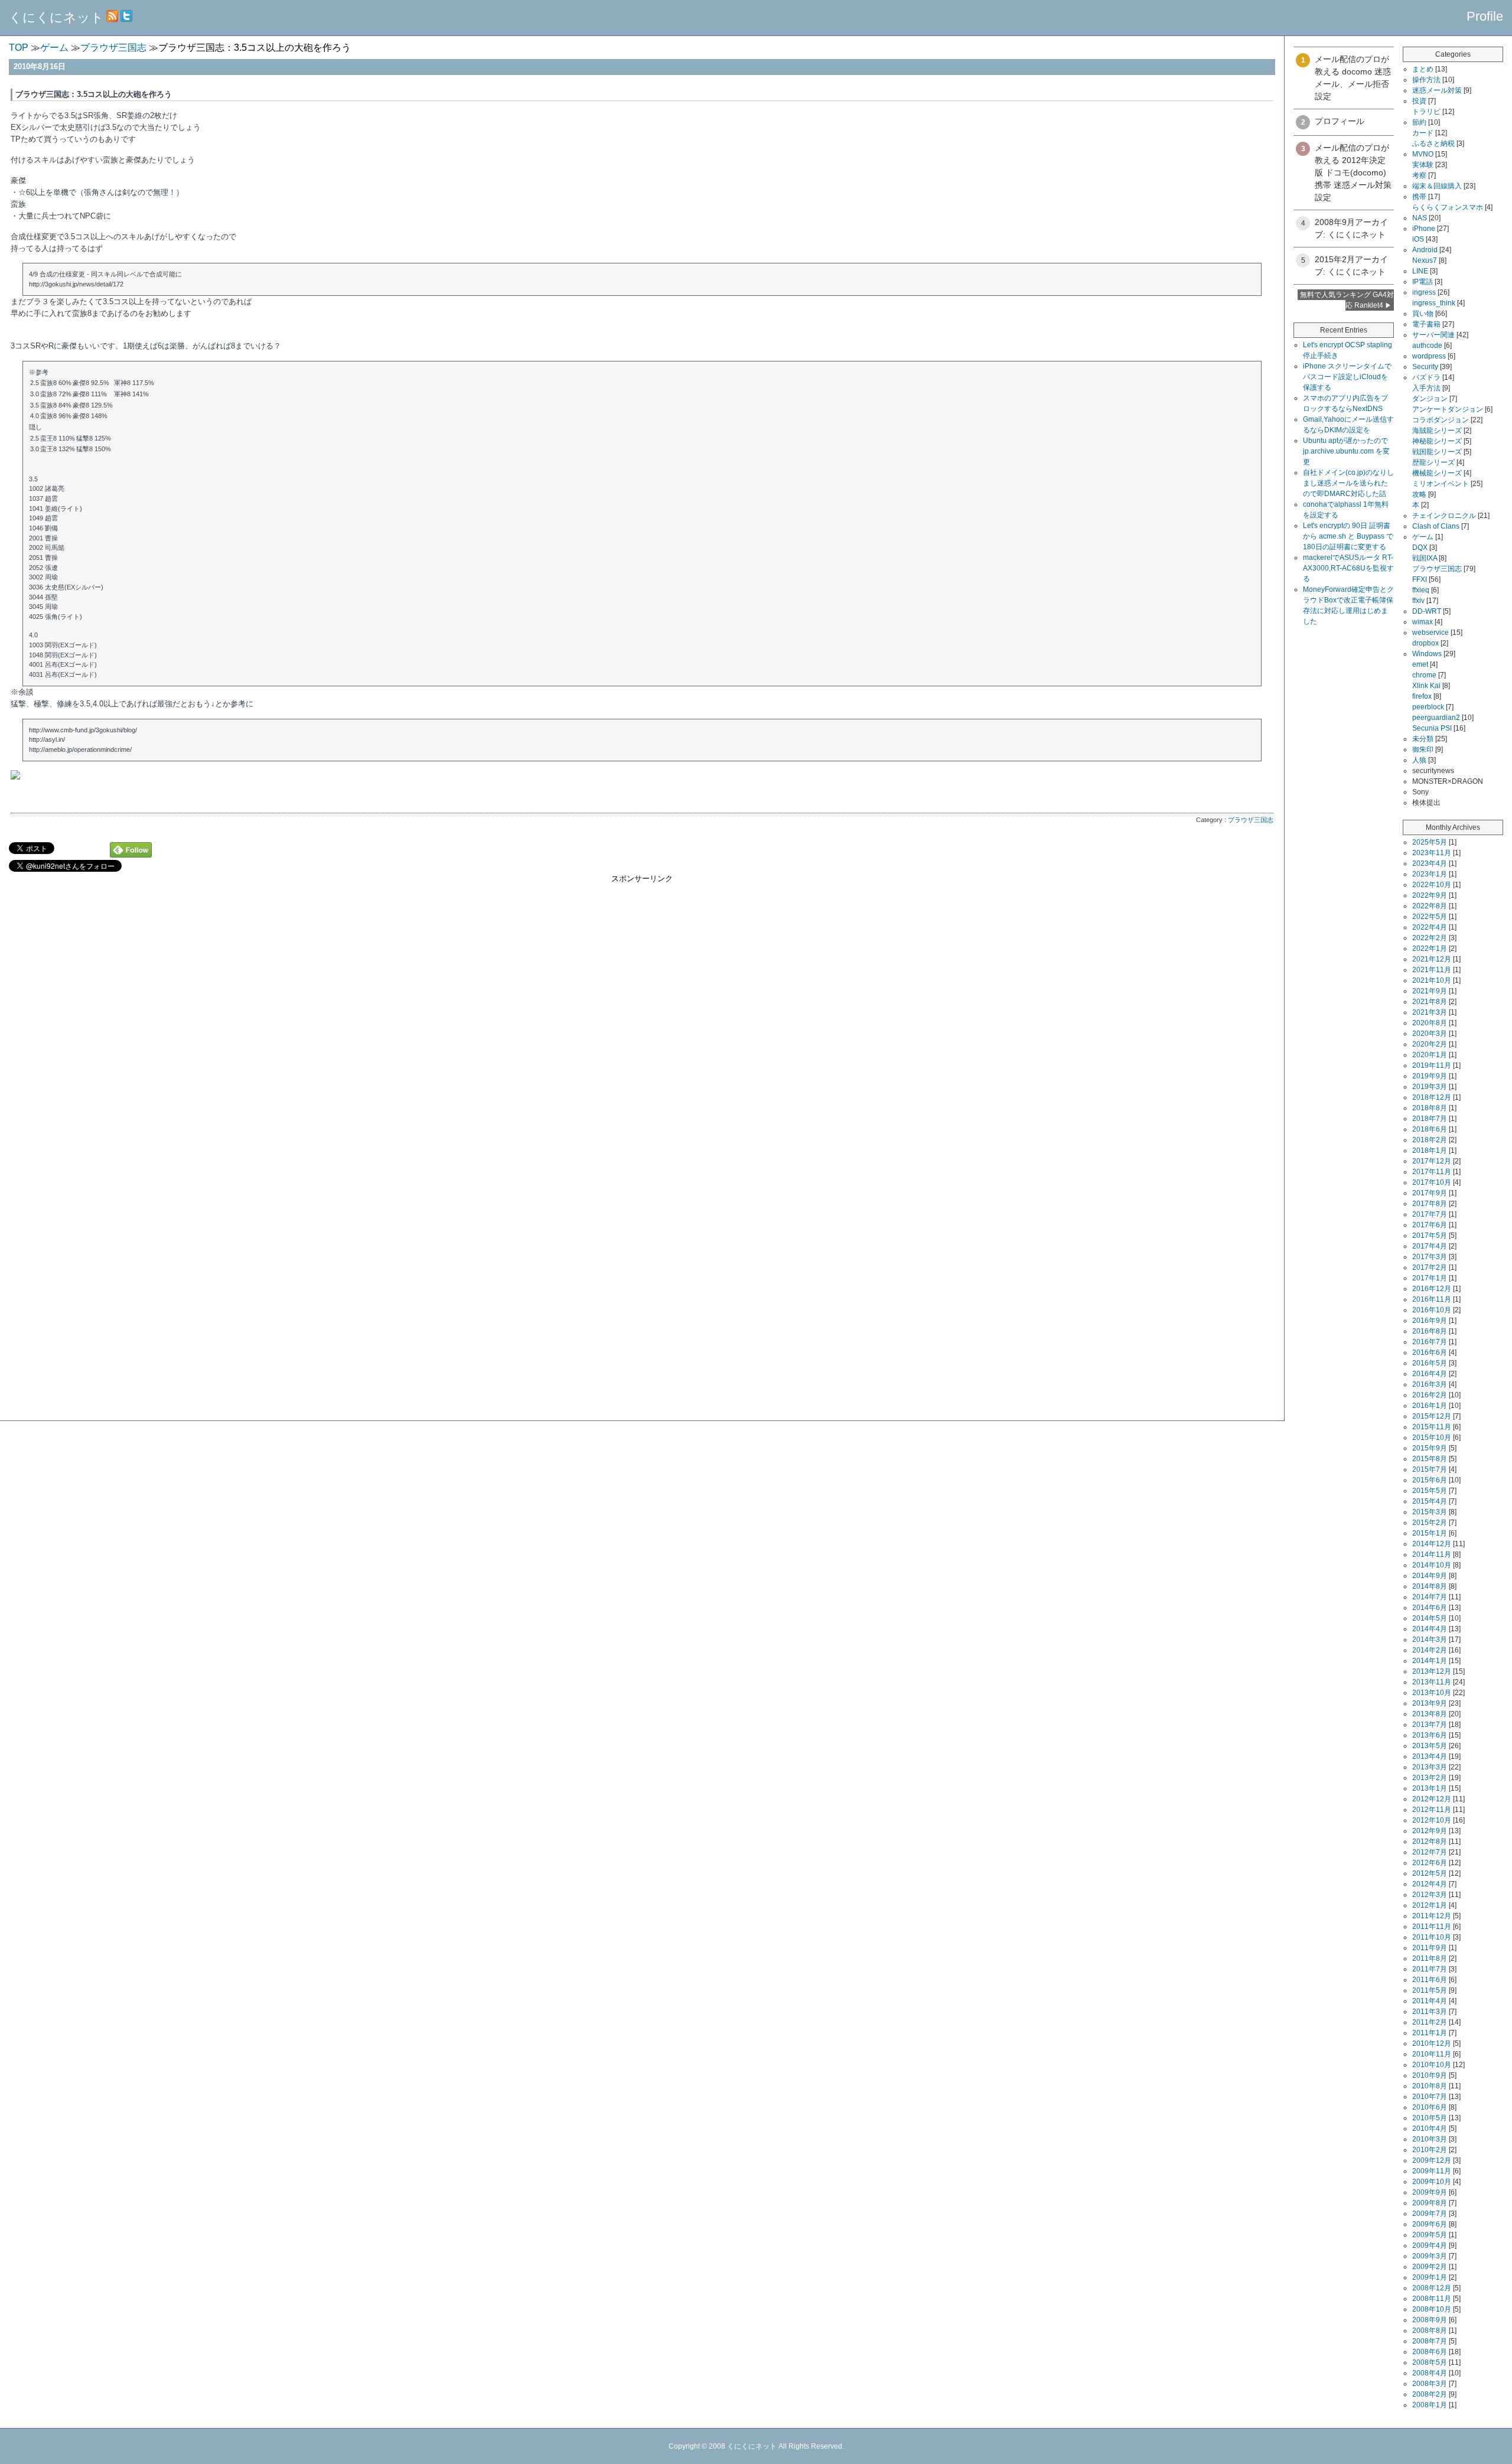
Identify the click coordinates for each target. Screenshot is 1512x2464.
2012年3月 (1430, 1895)
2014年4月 (1430, 1629)
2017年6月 (1430, 1225)
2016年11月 (1432, 1299)
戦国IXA (1425, 558)
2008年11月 (1432, 2299)
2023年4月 (1430, 863)
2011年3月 (1430, 2012)
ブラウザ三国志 (1251, 820)
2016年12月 (1432, 1289)
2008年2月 (1430, 2394)
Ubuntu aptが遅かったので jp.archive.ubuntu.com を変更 (1346, 451)
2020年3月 (1430, 1034)
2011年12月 (1432, 1916)
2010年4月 (1430, 2129)
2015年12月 (1432, 1416)
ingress (1424, 292)
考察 (1419, 175)
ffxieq (1421, 590)
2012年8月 (1430, 1842)
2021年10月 (1432, 980)
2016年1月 (1430, 1406)
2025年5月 (1430, 842)
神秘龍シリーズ (1437, 441)
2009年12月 (1432, 2160)
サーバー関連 (1433, 335)
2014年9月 (1430, 1576)
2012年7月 (1430, 1852)
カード (1423, 133)
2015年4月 (1430, 1501)
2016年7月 (1430, 1342)
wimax (1423, 622)
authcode (1427, 346)
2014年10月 (1432, 1565)
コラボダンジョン (1441, 420)
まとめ (1423, 69)
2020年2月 (1430, 1044)
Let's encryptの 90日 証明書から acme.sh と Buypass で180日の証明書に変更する (1348, 536)
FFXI (1420, 579)
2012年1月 (1430, 1905)
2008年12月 (1432, 2288)
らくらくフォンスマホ (1448, 207)
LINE (1420, 271)
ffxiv (1418, 601)
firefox (1422, 696)
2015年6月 (1430, 1480)
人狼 (1419, 760)
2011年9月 (1430, 1948)
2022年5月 (1430, 917)
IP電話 (1423, 282)
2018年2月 (1430, 1140)
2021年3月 (1430, 1012)
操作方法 (1426, 80)
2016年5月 (1430, 1363)
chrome (1424, 675)
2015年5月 (1430, 1491)
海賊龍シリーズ (1437, 431)
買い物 (1423, 314)
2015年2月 (1430, 1523)
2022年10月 (1432, 885)
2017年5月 (1430, 1236)
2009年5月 (1430, 2235)
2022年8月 (1430, 906)
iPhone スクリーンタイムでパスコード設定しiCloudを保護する (1347, 377)
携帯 (1419, 197)
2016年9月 (1430, 1321)
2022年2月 (1430, 938)
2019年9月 (1430, 1076)
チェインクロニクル (1444, 516)
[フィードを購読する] (112, 17)
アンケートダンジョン (1448, 409)
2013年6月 (1430, 1735)
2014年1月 (1430, 1661)
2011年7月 (1430, 1969)
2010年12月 (1432, 2043)
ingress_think (1434, 303)
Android (1425, 250)
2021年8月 (1430, 1002)
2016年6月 (1430, 1352)
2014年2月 (1430, 1650)
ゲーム (1423, 537)
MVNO (1423, 154)
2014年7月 (1430, 1597)
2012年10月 (1432, 1820)
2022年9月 (1430, 895)
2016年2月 (1430, 1395)
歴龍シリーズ (1433, 462)
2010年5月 (1430, 2118)
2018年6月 (1430, 1129)
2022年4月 (1430, 927)
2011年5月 (1430, 1990)
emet (1420, 664)
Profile (1485, 16)
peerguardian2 (1436, 718)
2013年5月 (1430, 1746)
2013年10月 (1432, 1693)
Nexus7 (1425, 260)
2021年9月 (1430, 991)
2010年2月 (1430, 2150)
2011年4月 (1430, 2001)
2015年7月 (1430, 1469)
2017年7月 (1430, 1214)
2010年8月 (1430, 2086)
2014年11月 (1432, 1554)
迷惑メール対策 (1437, 90)
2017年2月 (1430, 1267)
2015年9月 (1430, 1448)
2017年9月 (1430, 1193)
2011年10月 (1432, 1937)
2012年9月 (1430, 1831)
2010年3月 (1430, 2139)
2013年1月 (1430, 1788)
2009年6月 (1430, 2224)
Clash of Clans (1436, 526)
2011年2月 (1430, 2022)
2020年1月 (1430, 1055)
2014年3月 (1430, 1640)
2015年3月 (1430, 1512)
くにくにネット (56, 17)
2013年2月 (1430, 1778)
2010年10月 (1432, 2065)
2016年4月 (1430, 1374)
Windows (1427, 654)
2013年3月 (1430, 1767)
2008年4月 (1430, 2373)
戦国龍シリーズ (1437, 452)
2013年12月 (1432, 1671)
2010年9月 (1430, 2075)
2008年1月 (1430, 2405)
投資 (1419, 101)
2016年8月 (1430, 1331)
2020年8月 (1430, 1023)
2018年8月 (1430, 1108)
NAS (1420, 218)
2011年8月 (1430, 1958)
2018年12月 (1432, 1097)
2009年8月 (1430, 2203)
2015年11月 (1432, 1427)
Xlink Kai (1426, 686)
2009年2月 (1430, 2267)
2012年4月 (1430, 1884)
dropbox (1425, 643)
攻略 (1419, 494)
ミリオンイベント (1441, 484)
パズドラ (1426, 377)
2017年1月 (1430, 1278)
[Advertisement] (642, 967)
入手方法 (1426, 388)
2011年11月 (1432, 1927)
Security (1425, 367)
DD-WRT (1427, 611)
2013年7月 (1430, 1725)
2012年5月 (1430, 1873)
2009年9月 (1430, 2192)
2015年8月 (1430, 1459)
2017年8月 (1430, 1204)
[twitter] (126, 17)
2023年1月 (1430, 874)
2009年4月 (1430, 2245)
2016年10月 (1432, 1310)
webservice (1430, 633)
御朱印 (1423, 749)
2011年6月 (1430, 1980)
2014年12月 (1432, 1544)
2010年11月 (1432, 2054)
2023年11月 (1432, 853)
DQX (1420, 547)
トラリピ (1426, 112)
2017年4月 (1430, 1246)
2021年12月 (1432, 959)
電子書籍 (1426, 324)
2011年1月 (1430, 2033)
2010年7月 (1430, 2097)
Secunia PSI (1432, 728)
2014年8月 (1430, 1586)
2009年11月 (1432, 2171)
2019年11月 (1432, 1065)
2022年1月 (1430, 949)
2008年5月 (1430, 2362)
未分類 (1423, 739)
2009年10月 (1432, 2182)
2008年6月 (1430, 2352)
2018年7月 (1430, 1119)
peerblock (1428, 707)
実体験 (1423, 165)
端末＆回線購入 (1437, 186)
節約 (1419, 122)
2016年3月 (1430, 1384)
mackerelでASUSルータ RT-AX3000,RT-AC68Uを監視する (1348, 568)
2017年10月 (1432, 1182)
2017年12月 (1432, 1161)
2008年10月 (1432, 2309)
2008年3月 (1430, 2384)
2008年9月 (1430, 2320)
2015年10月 (1432, 1438)
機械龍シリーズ (1437, 473)
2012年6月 (1430, 1863)
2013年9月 (1430, 1703)
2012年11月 (1432, 1810)
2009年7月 (1430, 2214)
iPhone (1424, 229)
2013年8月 (1430, 1714)
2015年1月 (1430, 1533)
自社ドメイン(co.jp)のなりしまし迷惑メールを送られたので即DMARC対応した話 (1348, 483)
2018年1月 (1430, 1150)
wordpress (1429, 356)
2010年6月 (1430, 2107)
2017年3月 (1430, 1257)
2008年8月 (1430, 2331)
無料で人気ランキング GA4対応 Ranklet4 (1347, 300)
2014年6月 (1430, 1608)
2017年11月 (1432, 1172)
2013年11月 (1432, 1682)
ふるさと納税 (1433, 144)
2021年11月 (1432, 970)
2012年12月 (1432, 1799)
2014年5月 (1430, 1618)
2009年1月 (1430, 2277)
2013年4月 (1430, 1756)
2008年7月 (1430, 2341)
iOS (1418, 239)
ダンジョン (1430, 399)
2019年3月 (1430, 1087)
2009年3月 (1430, 2256)
